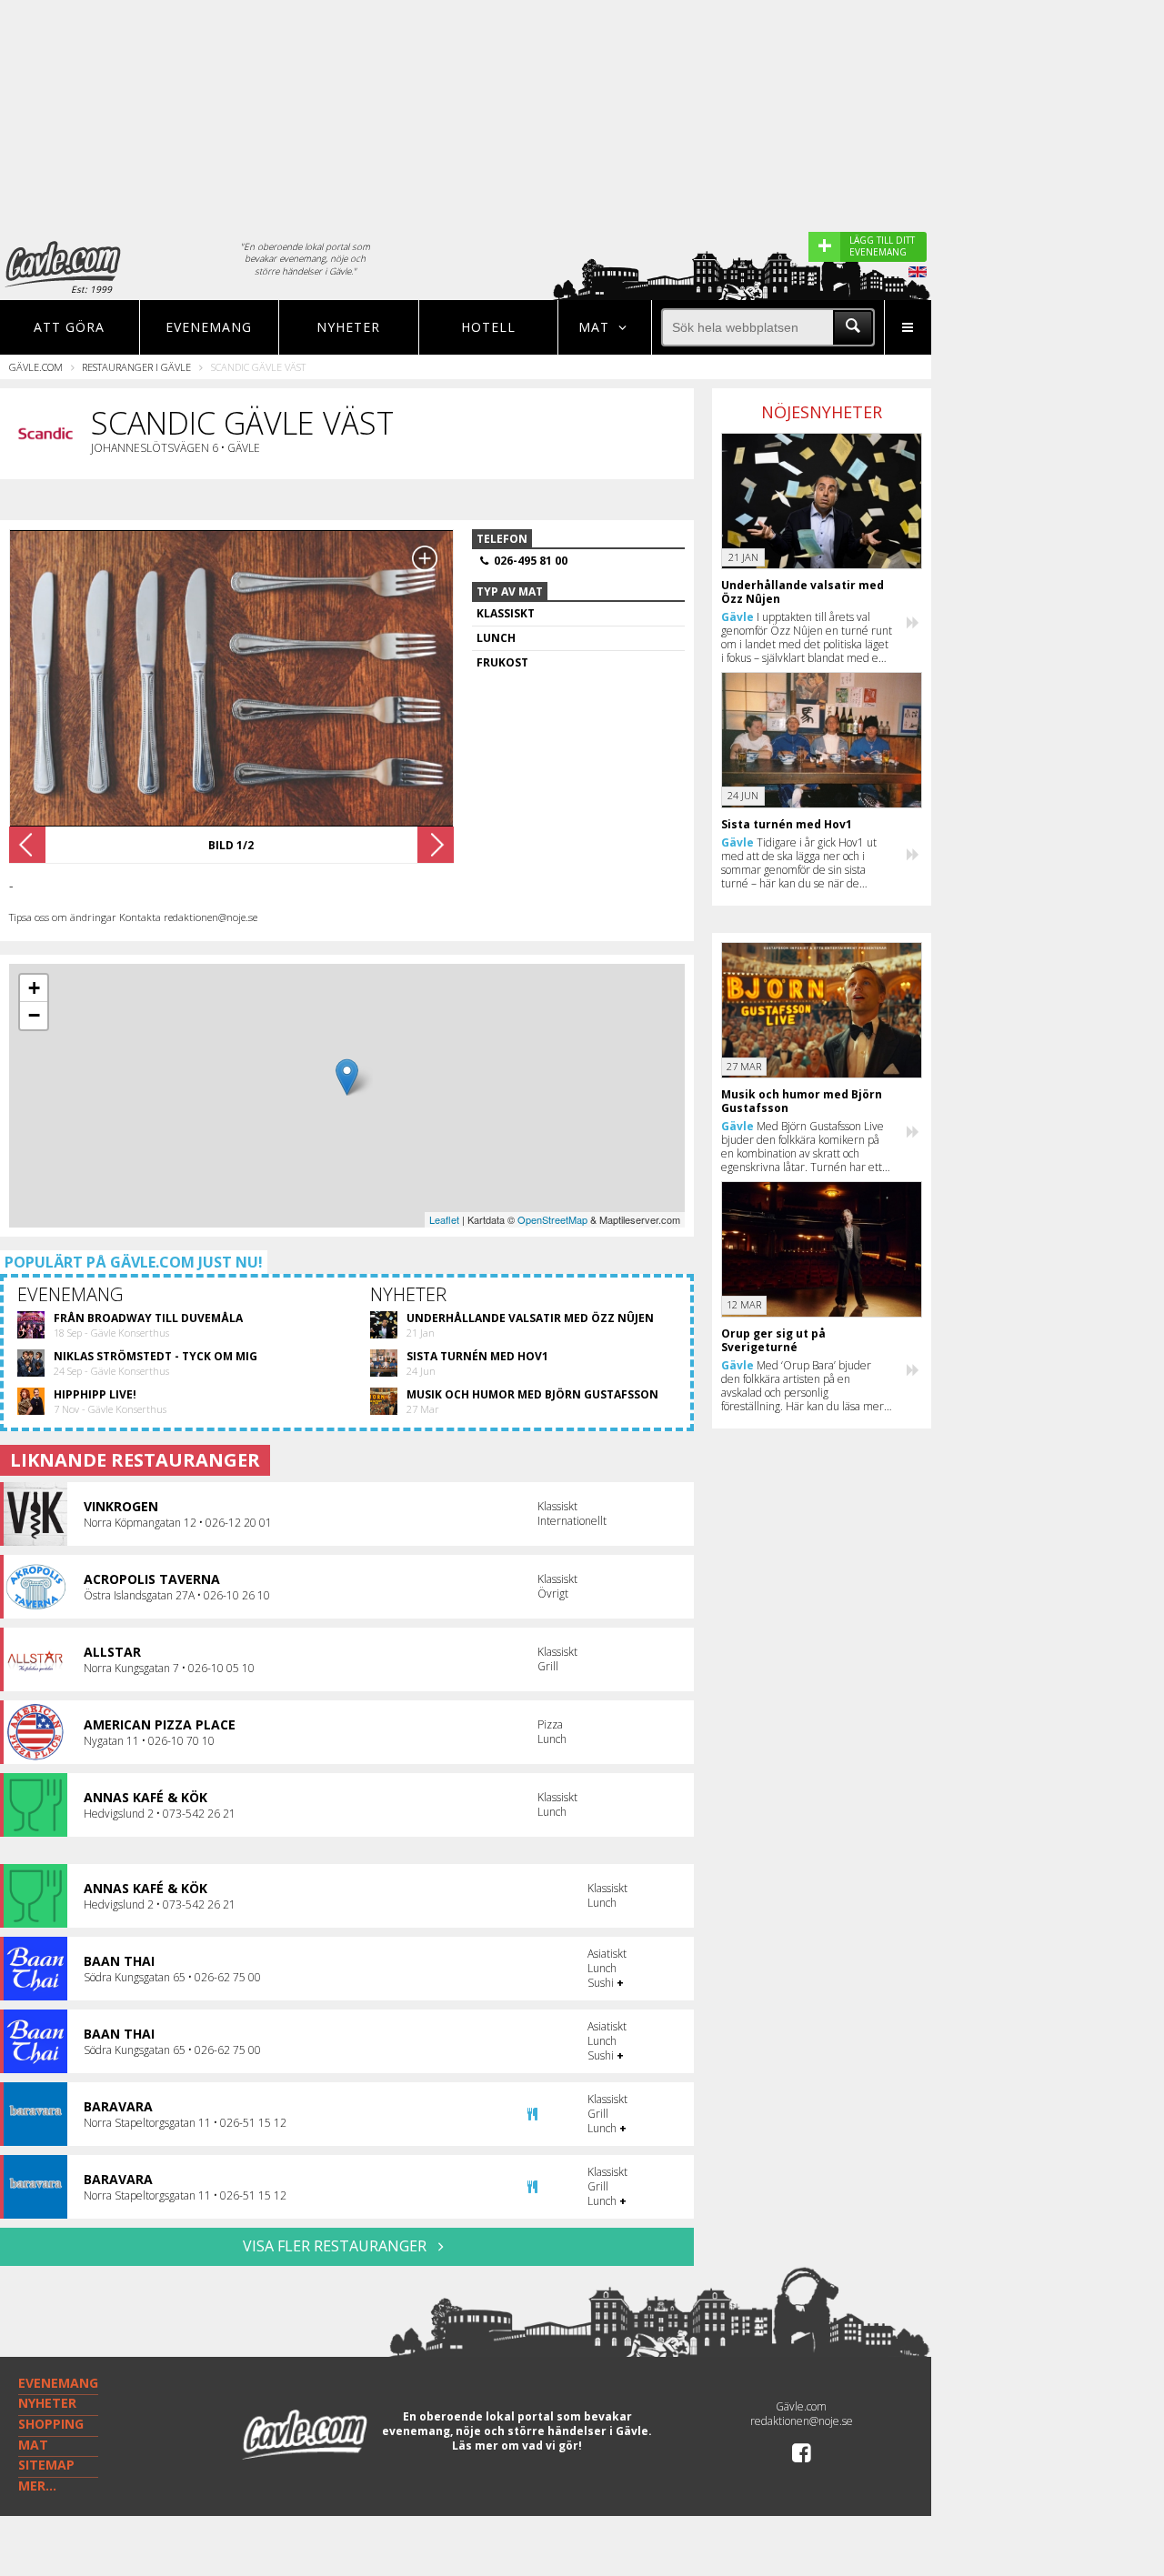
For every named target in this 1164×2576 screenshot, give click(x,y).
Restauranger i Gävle (136, 367)
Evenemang (209, 327)
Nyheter (348, 327)
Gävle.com (36, 367)
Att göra (69, 327)
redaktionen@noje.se (802, 2421)
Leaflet (444, 1219)
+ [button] (34, 988)
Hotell (488, 327)
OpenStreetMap (552, 1219)
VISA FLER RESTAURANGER (336, 2246)
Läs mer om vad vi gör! (517, 2446)
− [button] (34, 1015)
